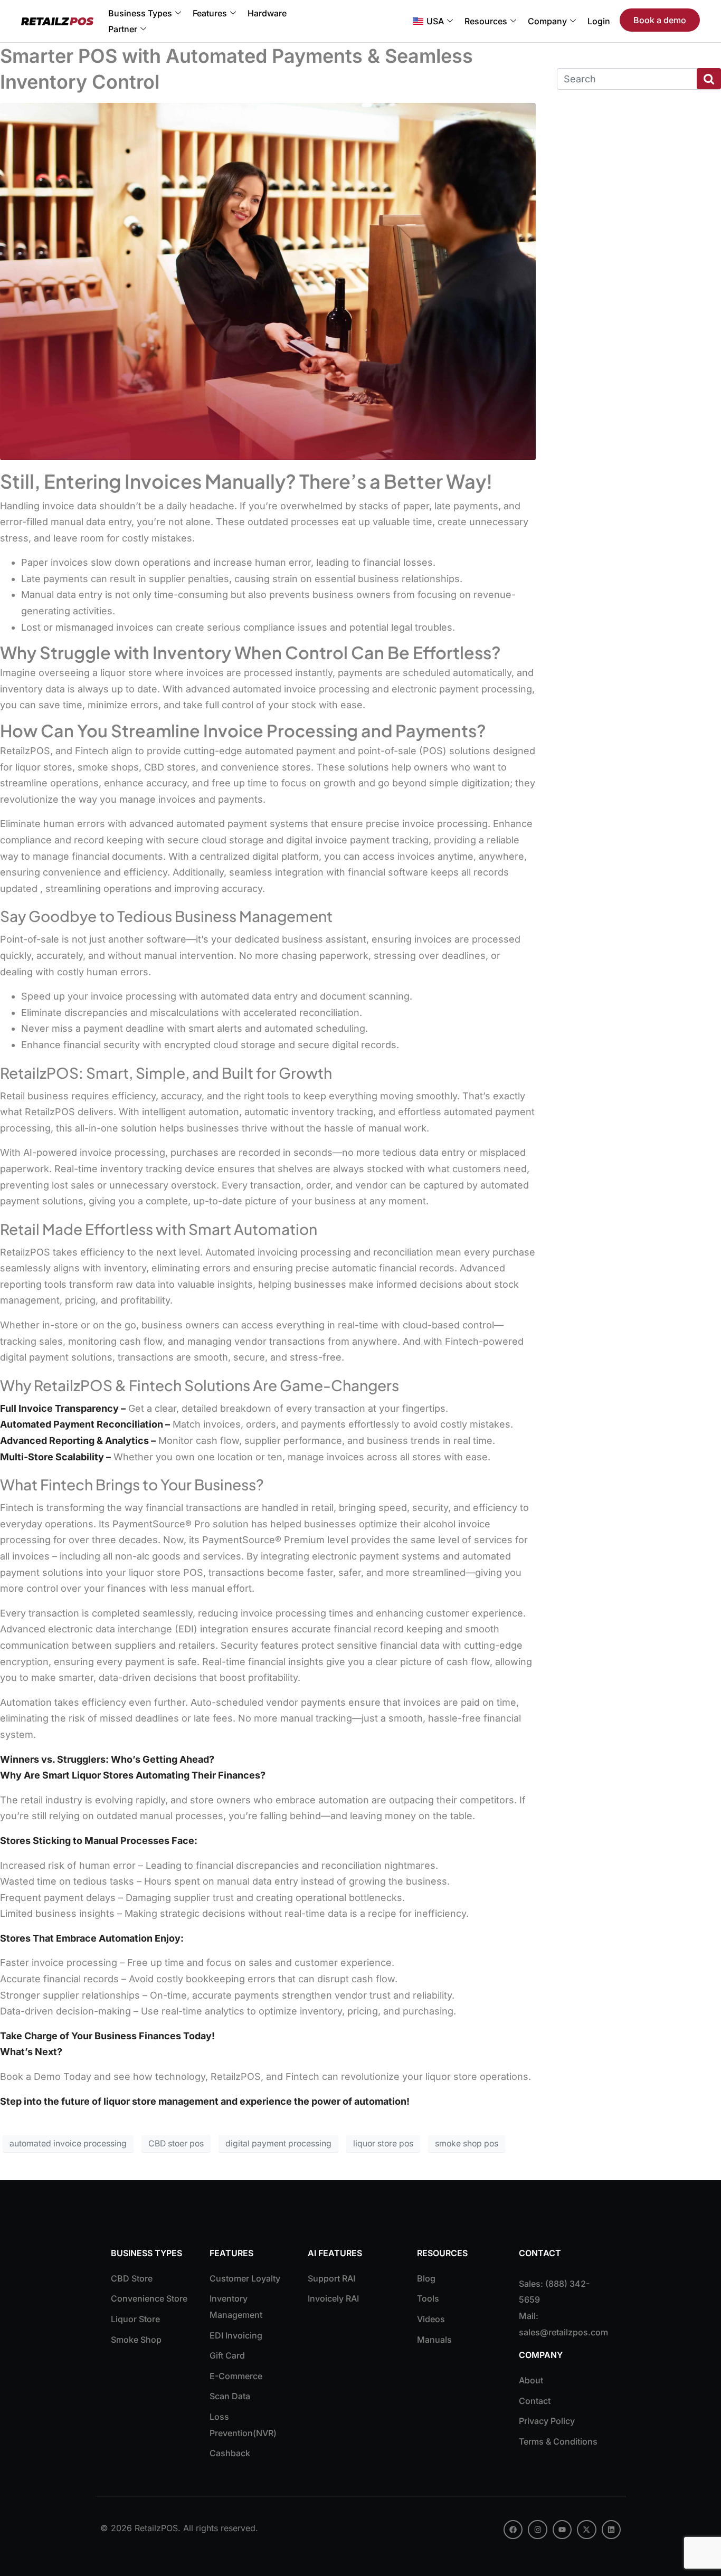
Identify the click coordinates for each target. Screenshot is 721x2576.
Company (547, 21)
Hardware (267, 13)
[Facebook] (513, 2530)
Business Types (140, 13)
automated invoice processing (68, 2144)
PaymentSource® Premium (263, 1540)
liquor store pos (383, 2144)
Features (210, 13)
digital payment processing (278, 2144)
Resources (486, 21)
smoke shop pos (467, 2144)
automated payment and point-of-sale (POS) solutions (368, 751)
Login (599, 21)
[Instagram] (537, 2530)
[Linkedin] (611, 2530)
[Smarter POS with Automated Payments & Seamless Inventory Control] (268, 281)
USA (435, 21)
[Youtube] (562, 2530)
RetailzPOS (236, 2076)
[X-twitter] (586, 2530)
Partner (123, 29)
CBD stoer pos (176, 2144)
